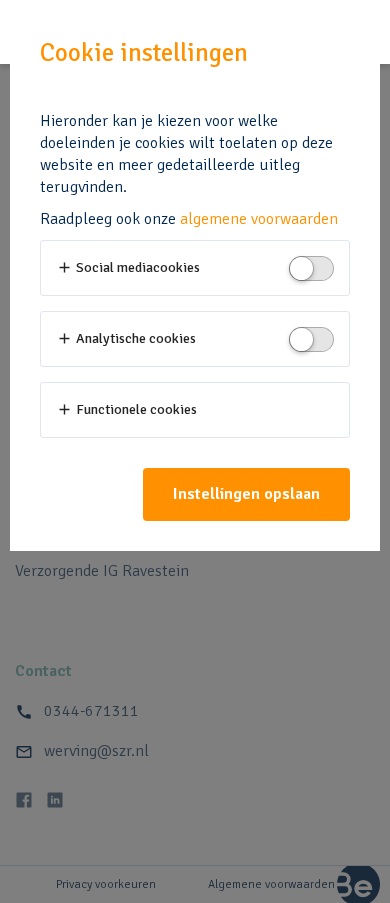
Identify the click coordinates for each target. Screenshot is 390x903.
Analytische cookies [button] (126, 338)
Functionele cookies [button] (126, 409)
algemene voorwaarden (259, 219)
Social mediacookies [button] (128, 267)
